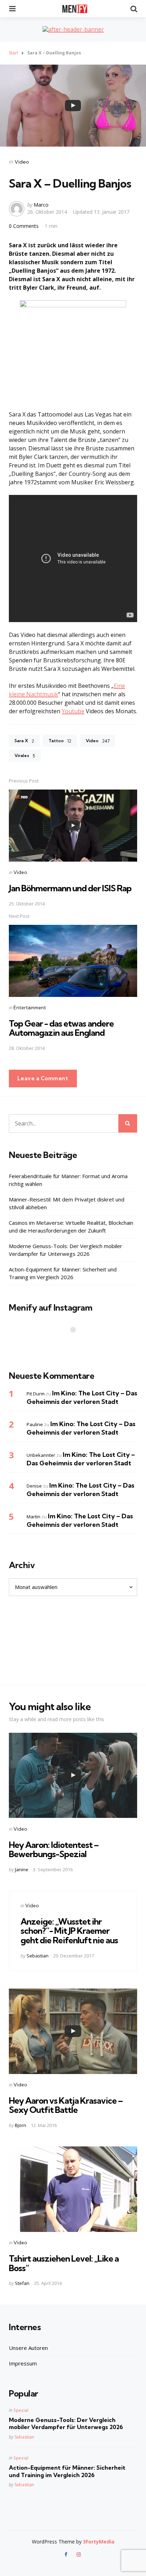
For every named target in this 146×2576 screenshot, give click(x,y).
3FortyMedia (99, 2542)
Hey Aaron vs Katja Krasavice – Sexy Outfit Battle (66, 2105)
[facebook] (67, 2554)
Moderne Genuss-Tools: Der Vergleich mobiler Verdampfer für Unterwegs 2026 (66, 1250)
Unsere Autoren (28, 2348)
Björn (21, 2125)
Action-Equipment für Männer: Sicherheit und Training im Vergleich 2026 (63, 1273)
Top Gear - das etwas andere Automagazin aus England (61, 1028)
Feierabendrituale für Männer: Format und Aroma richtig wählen (68, 1180)
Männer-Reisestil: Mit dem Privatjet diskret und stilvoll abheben (67, 1203)
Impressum (23, 2363)
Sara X (24, 741)
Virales (25, 756)
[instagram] (79, 2554)
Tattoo (60, 741)
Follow (75, 1343)
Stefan (22, 2283)
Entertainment (30, 1008)
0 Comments (24, 226)
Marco (41, 205)
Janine (22, 1869)
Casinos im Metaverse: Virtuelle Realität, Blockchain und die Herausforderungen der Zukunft (71, 1227)
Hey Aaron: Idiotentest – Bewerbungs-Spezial (54, 1849)
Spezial (21, 2410)
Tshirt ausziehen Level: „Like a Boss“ (64, 2263)
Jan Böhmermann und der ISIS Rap (70, 888)
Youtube (73, 711)
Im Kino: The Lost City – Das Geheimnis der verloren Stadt (82, 1397)
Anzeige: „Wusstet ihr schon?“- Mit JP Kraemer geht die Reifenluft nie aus (69, 1931)
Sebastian (38, 1956)
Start (13, 53)
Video (22, 162)
